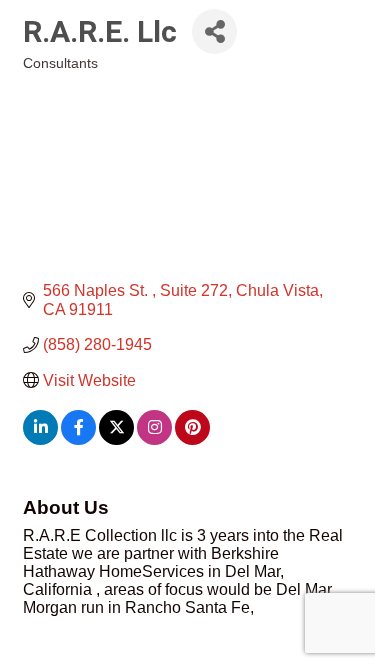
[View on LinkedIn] (40, 439)
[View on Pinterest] (192, 439)
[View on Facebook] (78, 439)
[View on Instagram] (154, 439)
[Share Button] (214, 31)
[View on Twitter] (116, 439)
